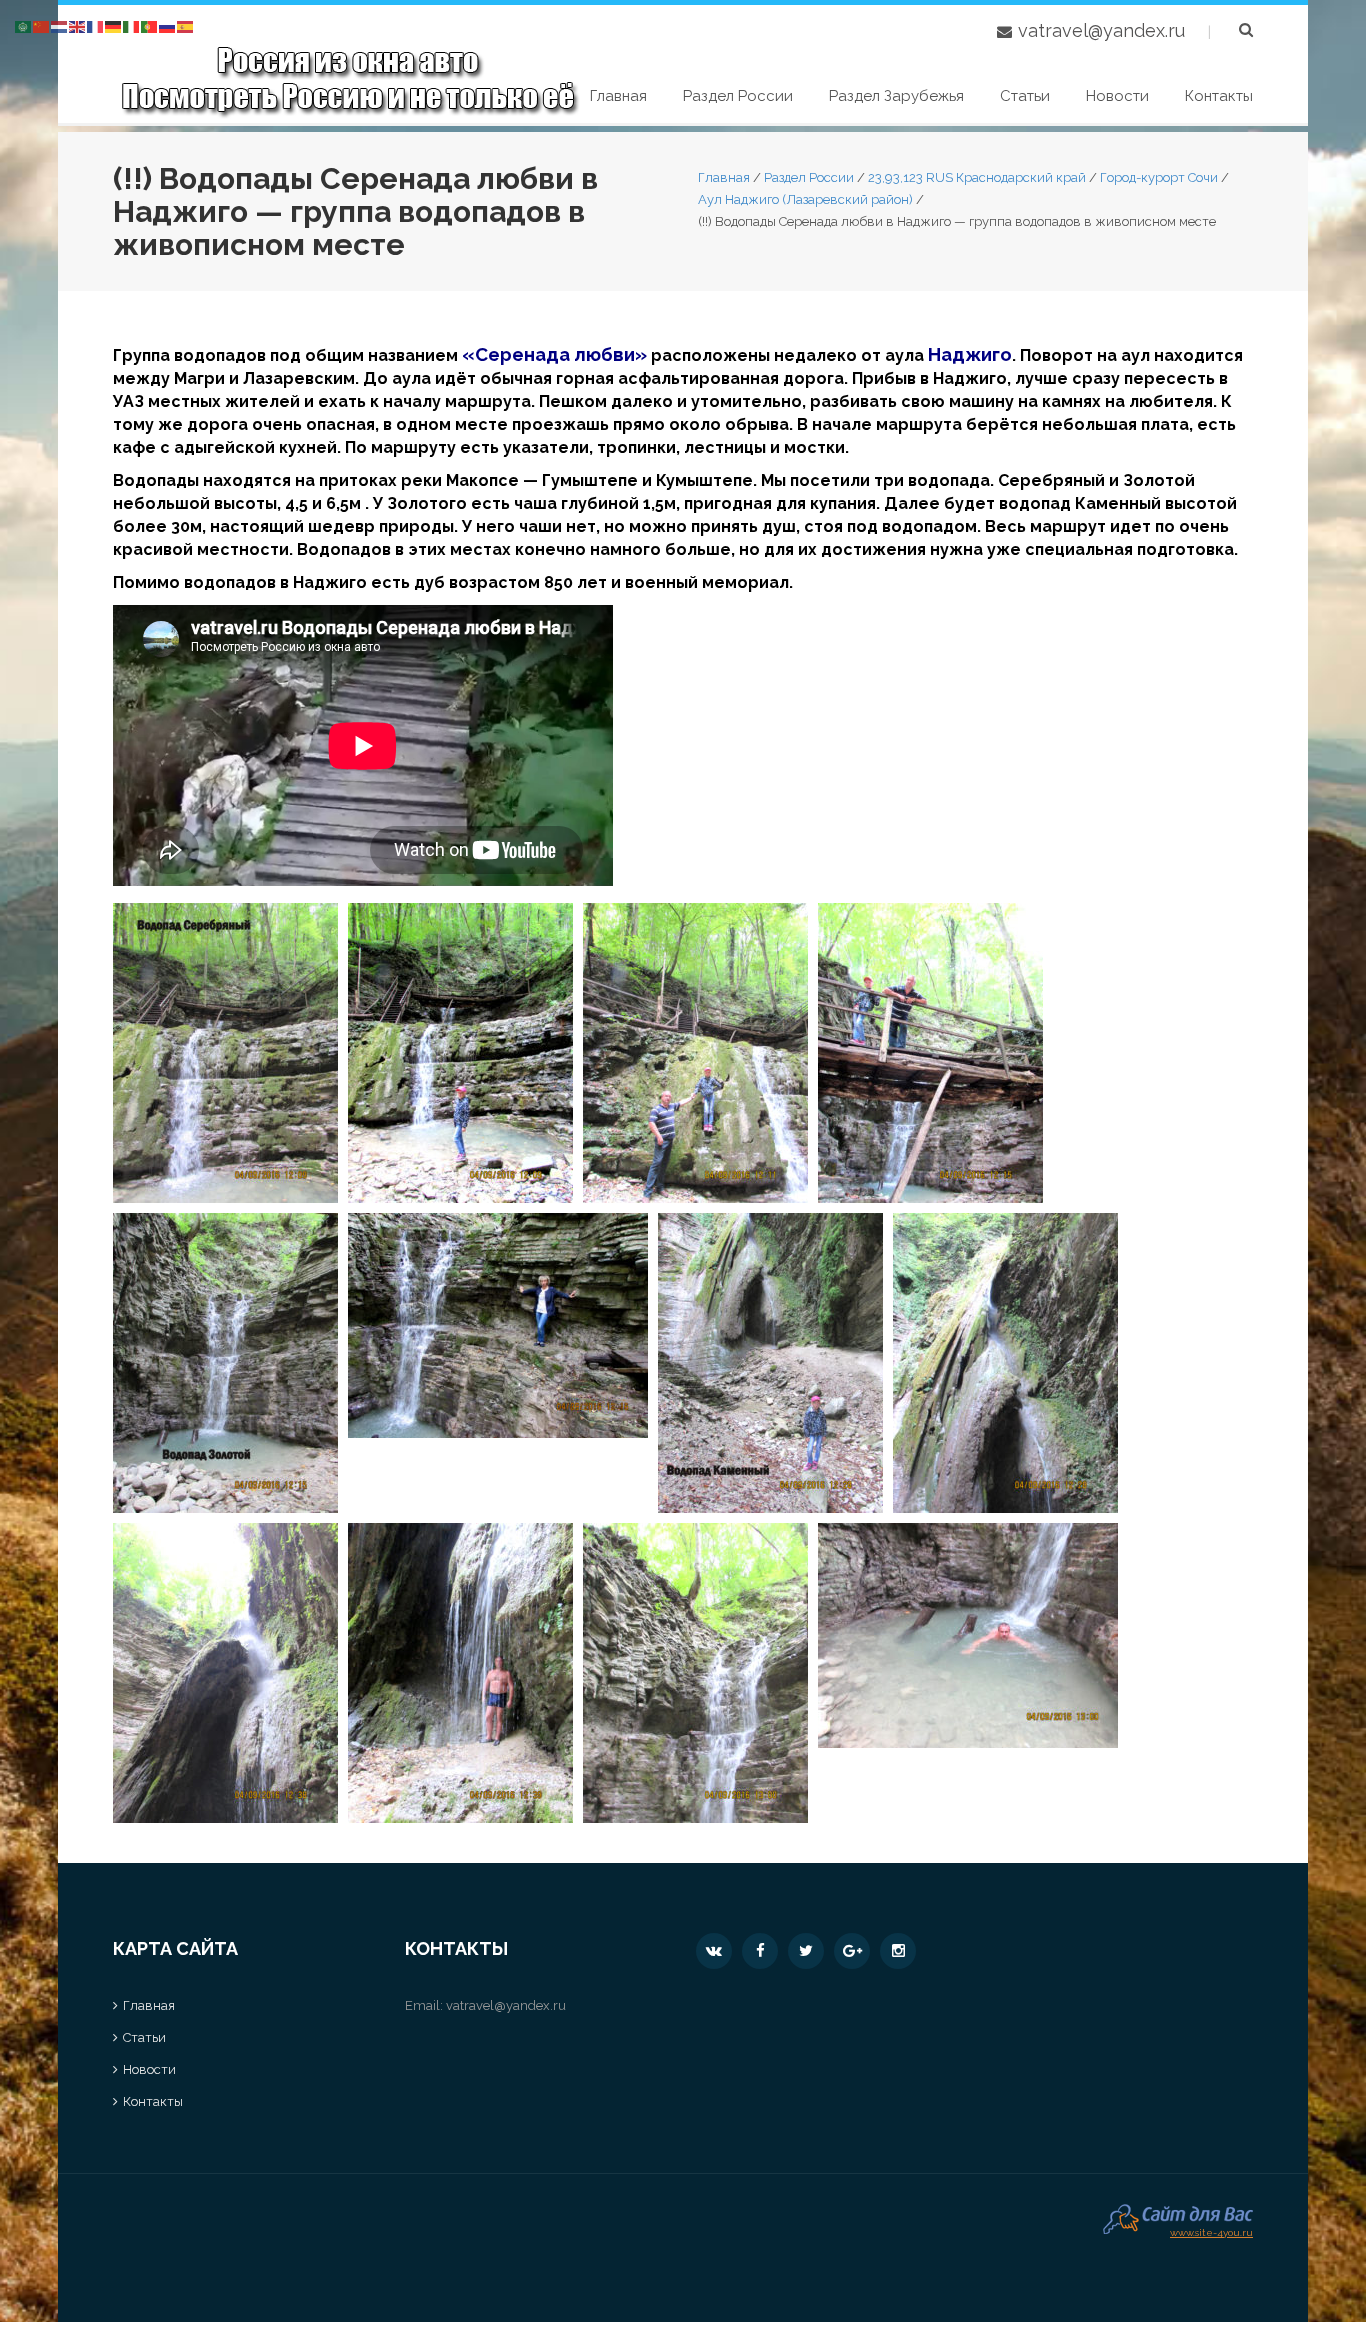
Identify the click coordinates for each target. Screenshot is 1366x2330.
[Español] (186, 25)
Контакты (1219, 96)
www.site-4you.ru (1211, 2230)
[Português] (150, 25)
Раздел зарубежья (896, 96)
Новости (1117, 96)
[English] (78, 25)
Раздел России (738, 96)
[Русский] (168, 25)
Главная (618, 96)
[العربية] (24, 25)
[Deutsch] (114, 25)
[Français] (96, 25)
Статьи (1025, 96)
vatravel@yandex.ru (1101, 30)
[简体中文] (42, 25)
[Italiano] (132, 25)
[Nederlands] (60, 25)
